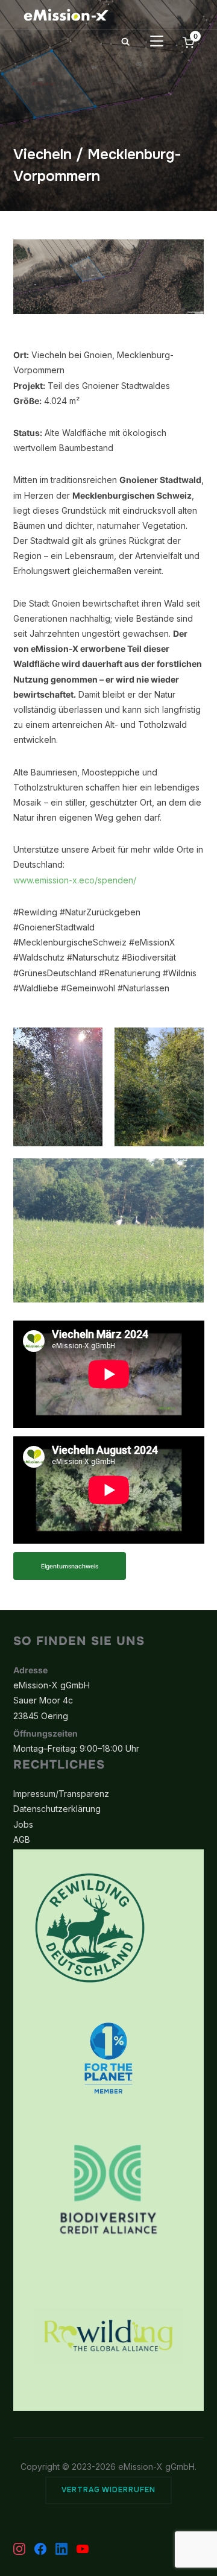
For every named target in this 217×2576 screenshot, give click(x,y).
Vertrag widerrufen (108, 2490)
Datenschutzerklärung (57, 1809)
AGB (22, 1839)
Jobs (23, 1824)
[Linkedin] (61, 2549)
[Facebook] (40, 2549)
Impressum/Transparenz (61, 1794)
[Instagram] (19, 2549)
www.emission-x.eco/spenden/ (75, 880)
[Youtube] (83, 2549)
